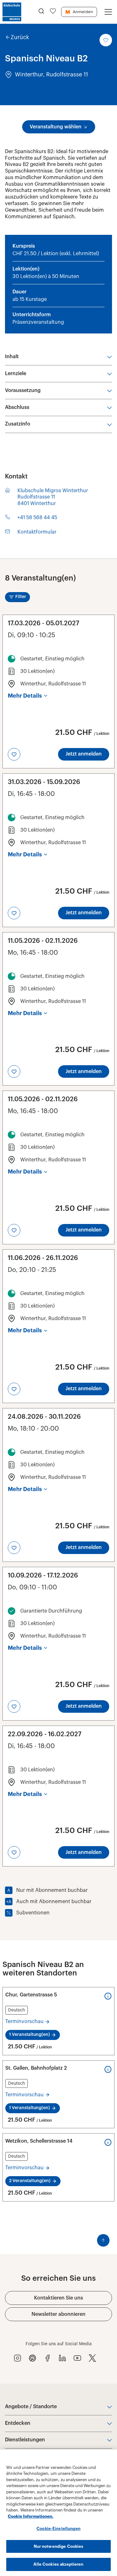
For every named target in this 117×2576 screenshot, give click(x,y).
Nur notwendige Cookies (59, 2546)
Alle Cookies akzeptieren (58, 2564)
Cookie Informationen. (31, 2516)
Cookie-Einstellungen (58, 2529)
